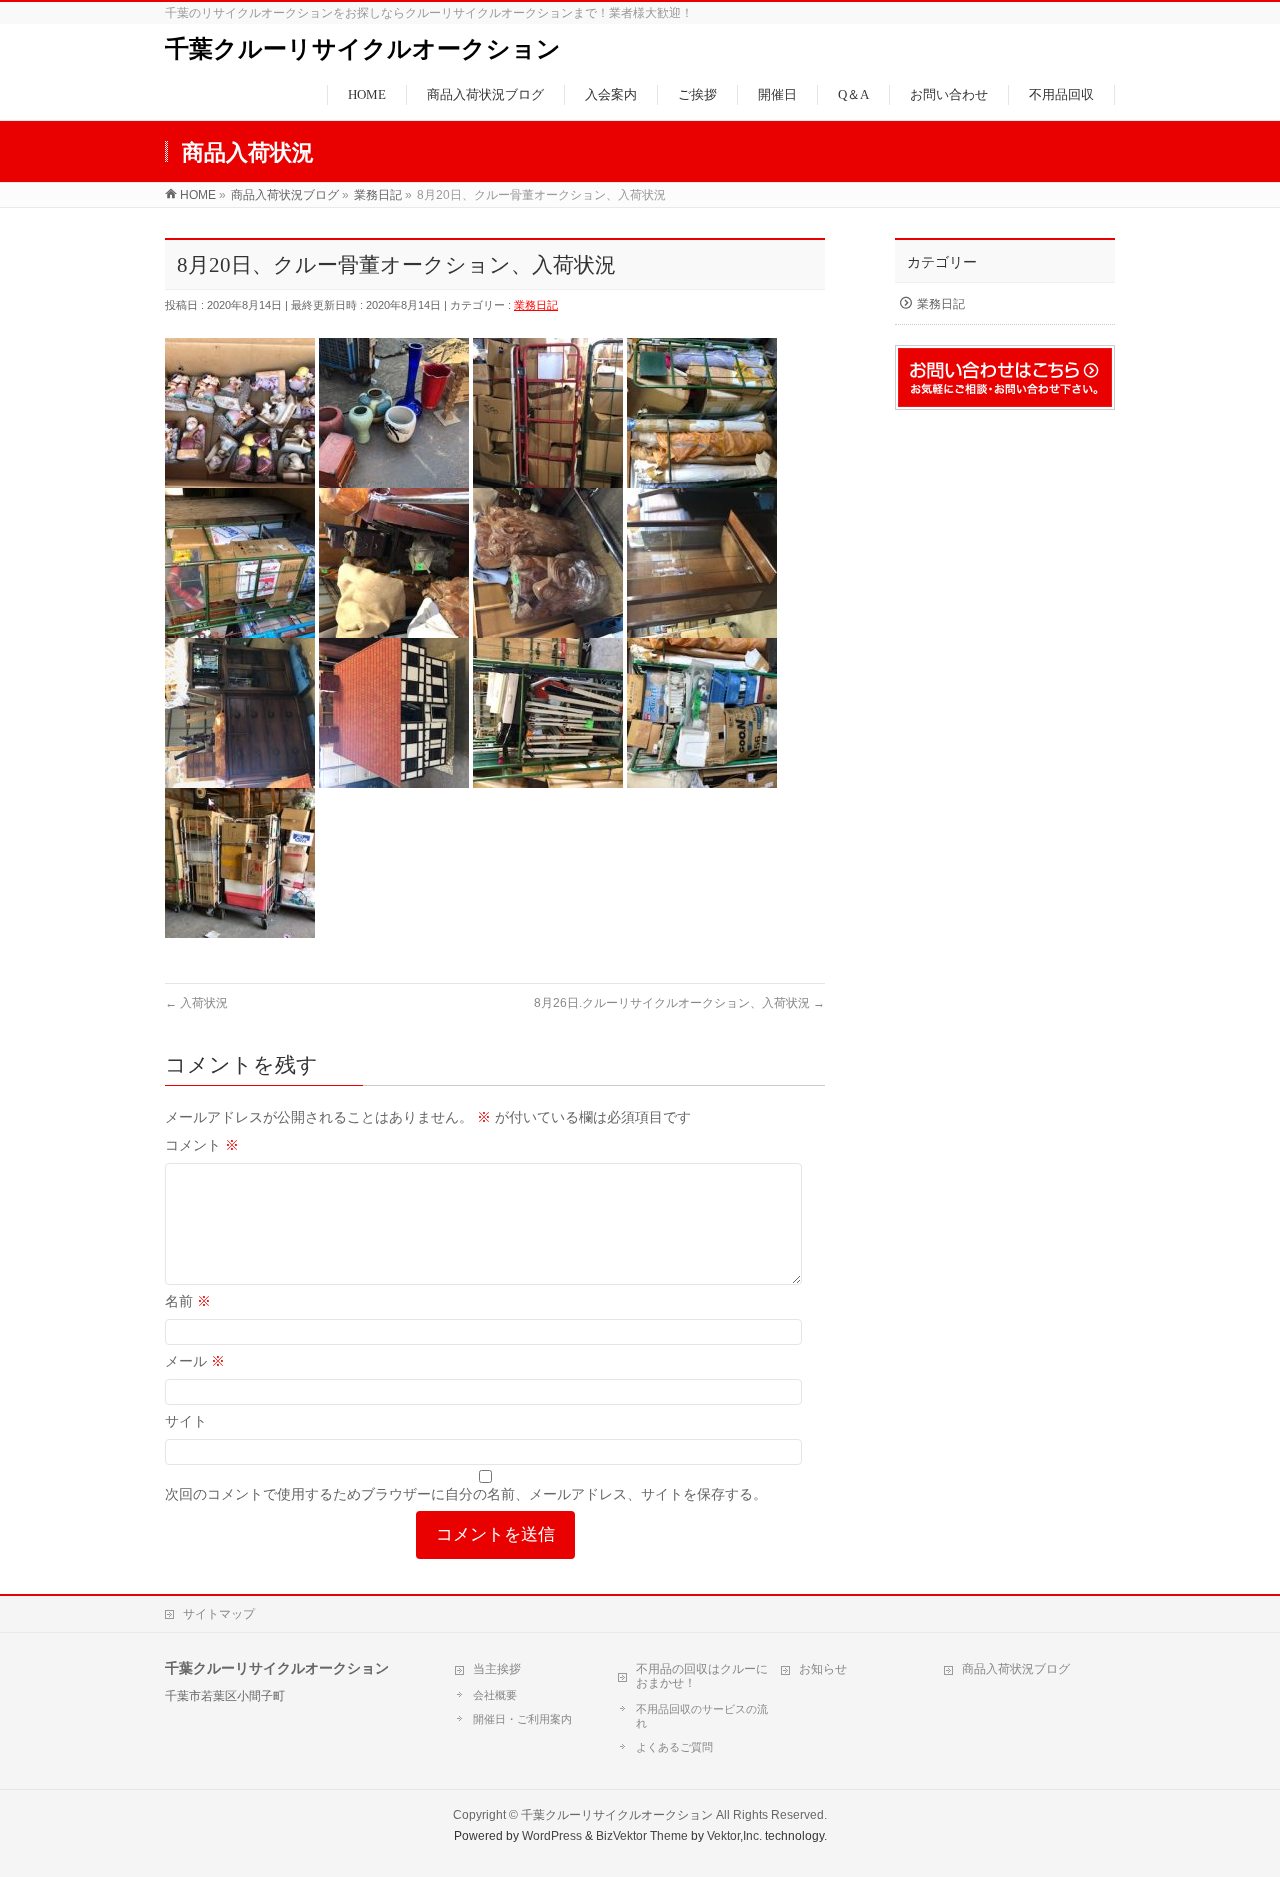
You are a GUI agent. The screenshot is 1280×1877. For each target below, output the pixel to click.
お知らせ (823, 1669)
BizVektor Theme (642, 1836)
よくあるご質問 (674, 1747)
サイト (186, 1421)
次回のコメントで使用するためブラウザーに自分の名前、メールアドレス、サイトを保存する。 (466, 1494)
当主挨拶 (497, 1669)
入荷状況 (196, 1003)
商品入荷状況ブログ (1016, 1669)
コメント (202, 1145)
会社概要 (495, 1695)
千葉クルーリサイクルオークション (363, 49)
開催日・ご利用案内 (522, 1719)
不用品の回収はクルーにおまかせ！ (702, 1676)
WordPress (552, 1836)
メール (195, 1361)
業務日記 (536, 305)
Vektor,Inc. (734, 1836)
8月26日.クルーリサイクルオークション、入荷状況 (679, 1003)
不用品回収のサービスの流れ (702, 1716)
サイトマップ (219, 1614)
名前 (188, 1301)
